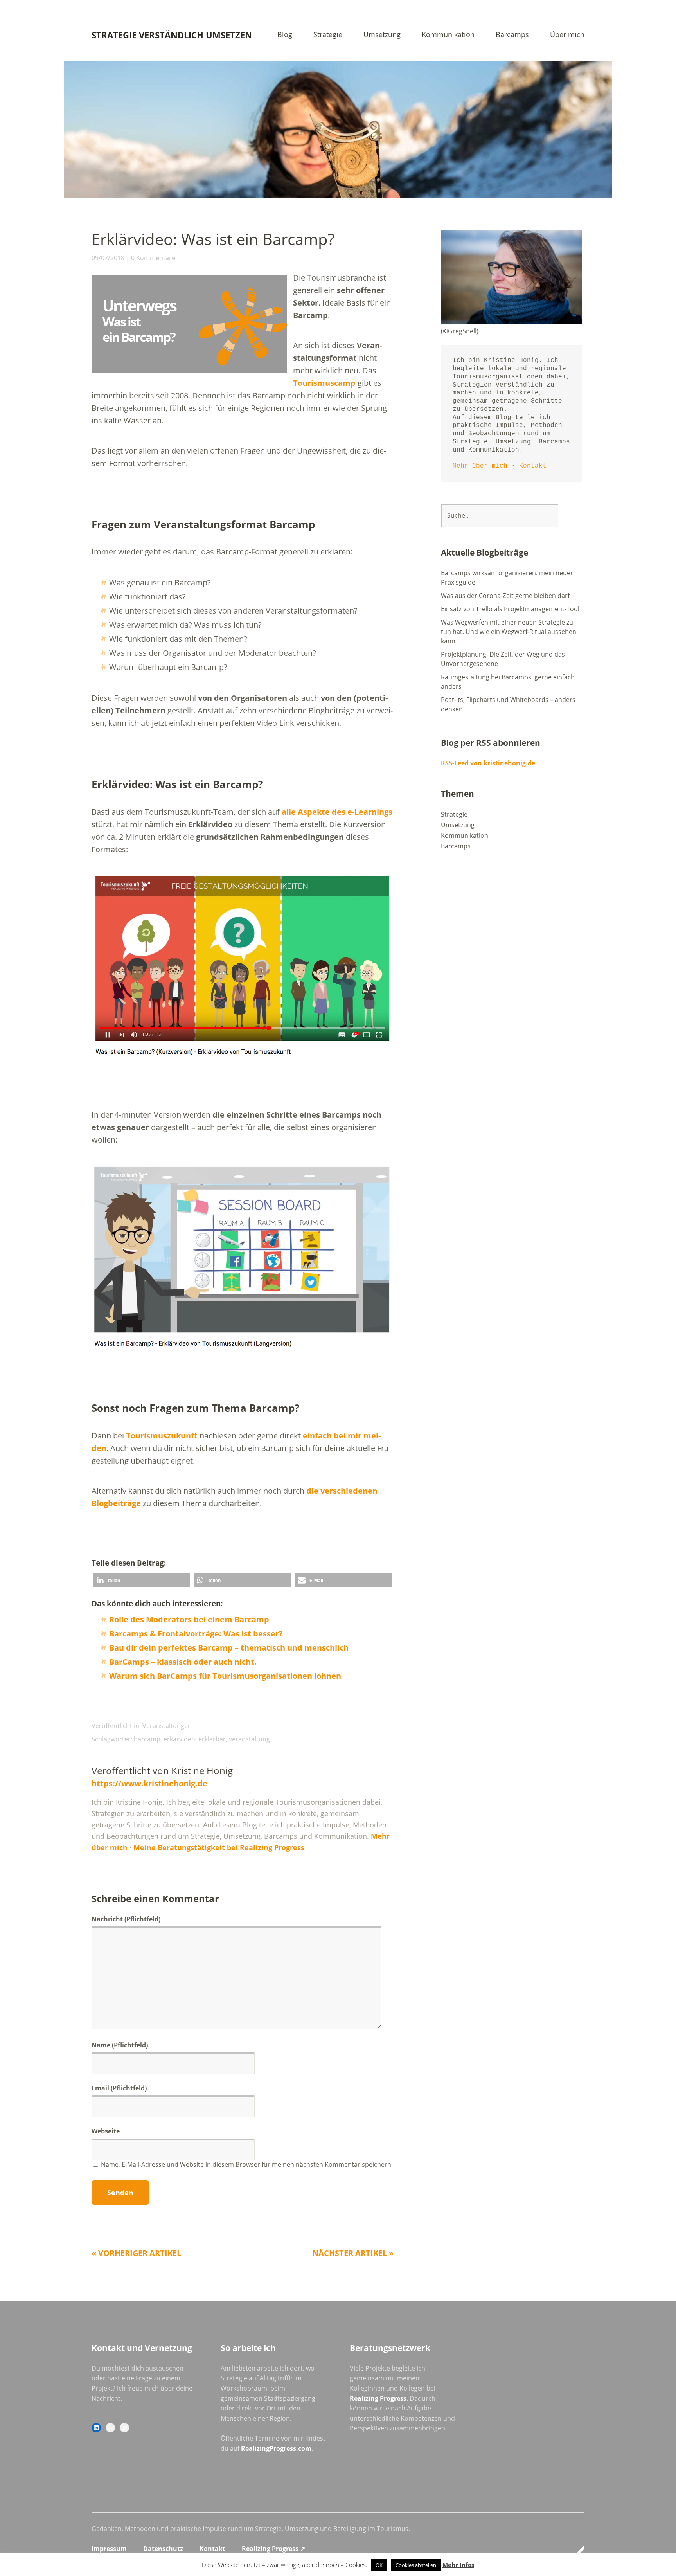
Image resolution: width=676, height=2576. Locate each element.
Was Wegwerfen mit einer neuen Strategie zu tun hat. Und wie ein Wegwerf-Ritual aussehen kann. (509, 632)
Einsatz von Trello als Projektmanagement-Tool (510, 609)
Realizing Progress (378, 2398)
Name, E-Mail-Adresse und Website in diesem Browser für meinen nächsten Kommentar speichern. (247, 2164)
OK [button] (379, 2565)
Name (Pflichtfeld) (120, 2045)
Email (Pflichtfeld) (119, 2088)
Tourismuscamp (324, 383)
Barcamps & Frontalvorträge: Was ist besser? (196, 1634)
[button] (142, 1580)
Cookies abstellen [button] (416, 2565)
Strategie (328, 35)
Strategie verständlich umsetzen (172, 35)
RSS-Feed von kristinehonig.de (488, 763)
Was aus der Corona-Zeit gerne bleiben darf (505, 596)
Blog (285, 35)
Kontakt (533, 466)
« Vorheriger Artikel (136, 2253)
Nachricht (126, 1919)
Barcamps (512, 35)
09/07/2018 (108, 258)
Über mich (567, 35)
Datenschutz (163, 2549)
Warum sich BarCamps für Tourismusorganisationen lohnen (225, 1676)
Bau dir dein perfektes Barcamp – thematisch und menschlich (229, 1648)
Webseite (106, 2131)
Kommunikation (448, 35)
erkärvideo (179, 1739)
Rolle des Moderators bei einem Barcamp (189, 1619)
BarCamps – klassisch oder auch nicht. (183, 1662)
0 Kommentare (153, 258)
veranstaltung (249, 1739)
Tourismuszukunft (162, 1436)
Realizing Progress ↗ (273, 2549)
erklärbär (212, 1739)
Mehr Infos (458, 2565)
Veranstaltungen (167, 1726)
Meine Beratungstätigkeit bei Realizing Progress (219, 1847)
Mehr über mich (480, 466)
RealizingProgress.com (276, 2448)
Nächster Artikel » (353, 2253)
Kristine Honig (202, 1770)
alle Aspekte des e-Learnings (337, 812)
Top (576, 2550)
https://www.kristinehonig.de (149, 1783)
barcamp (147, 1739)
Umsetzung (382, 35)
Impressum (109, 2549)
